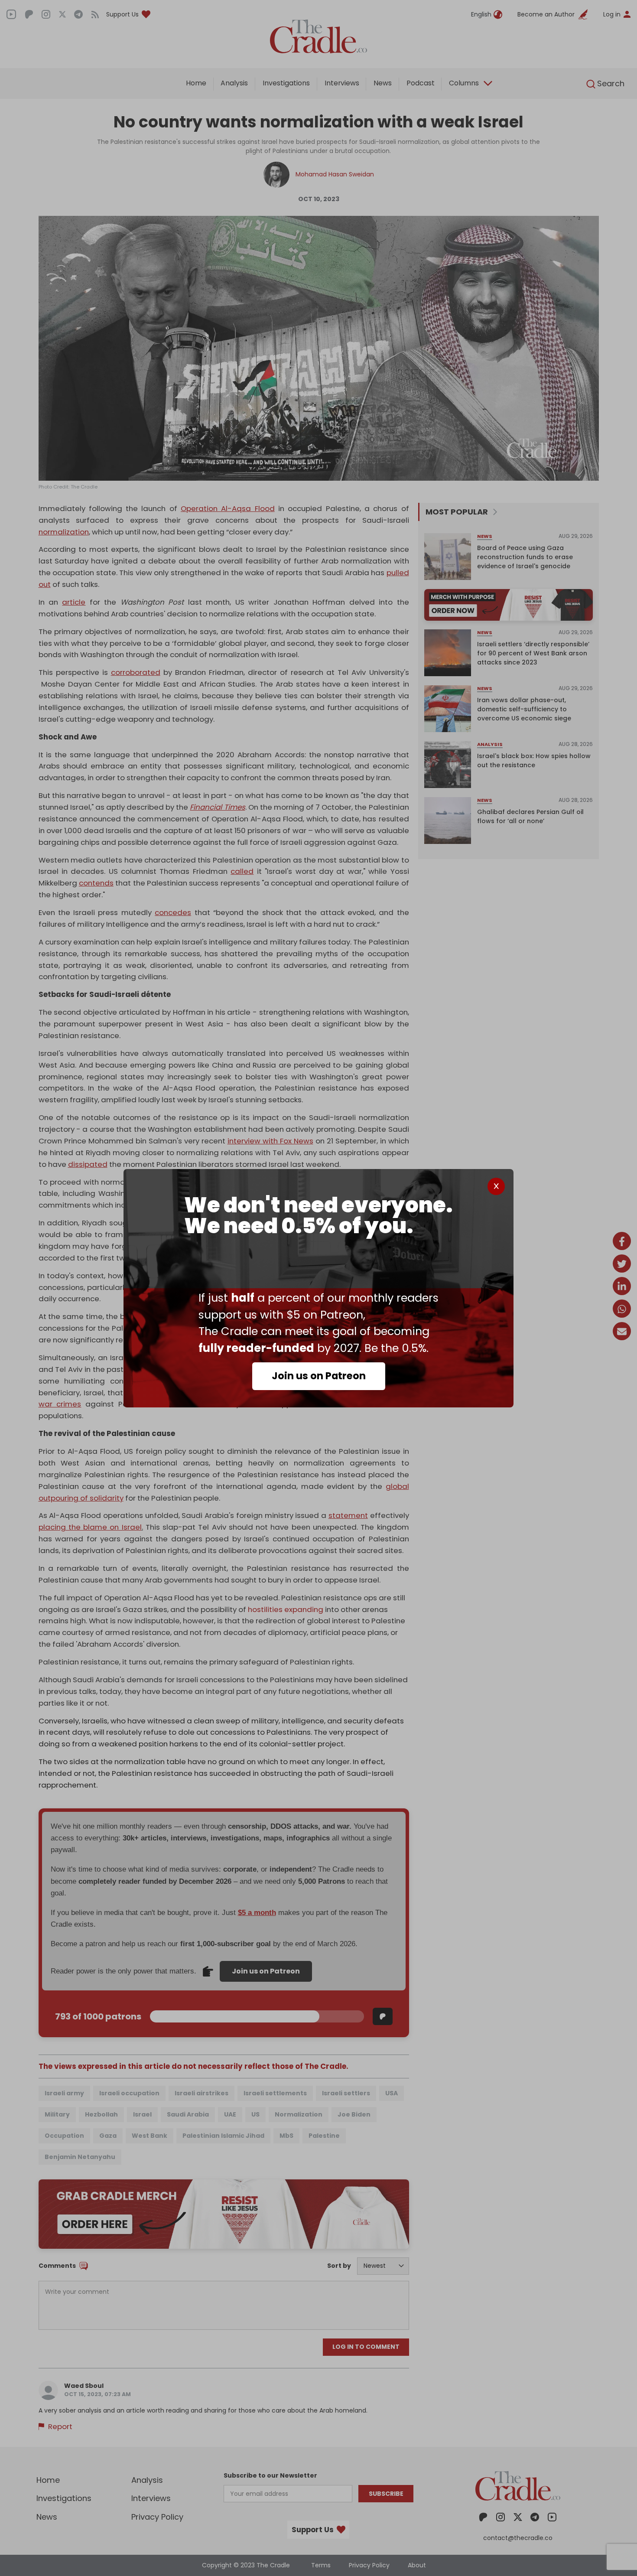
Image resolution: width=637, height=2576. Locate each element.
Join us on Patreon (319, 1376)
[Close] (496, 1186)
